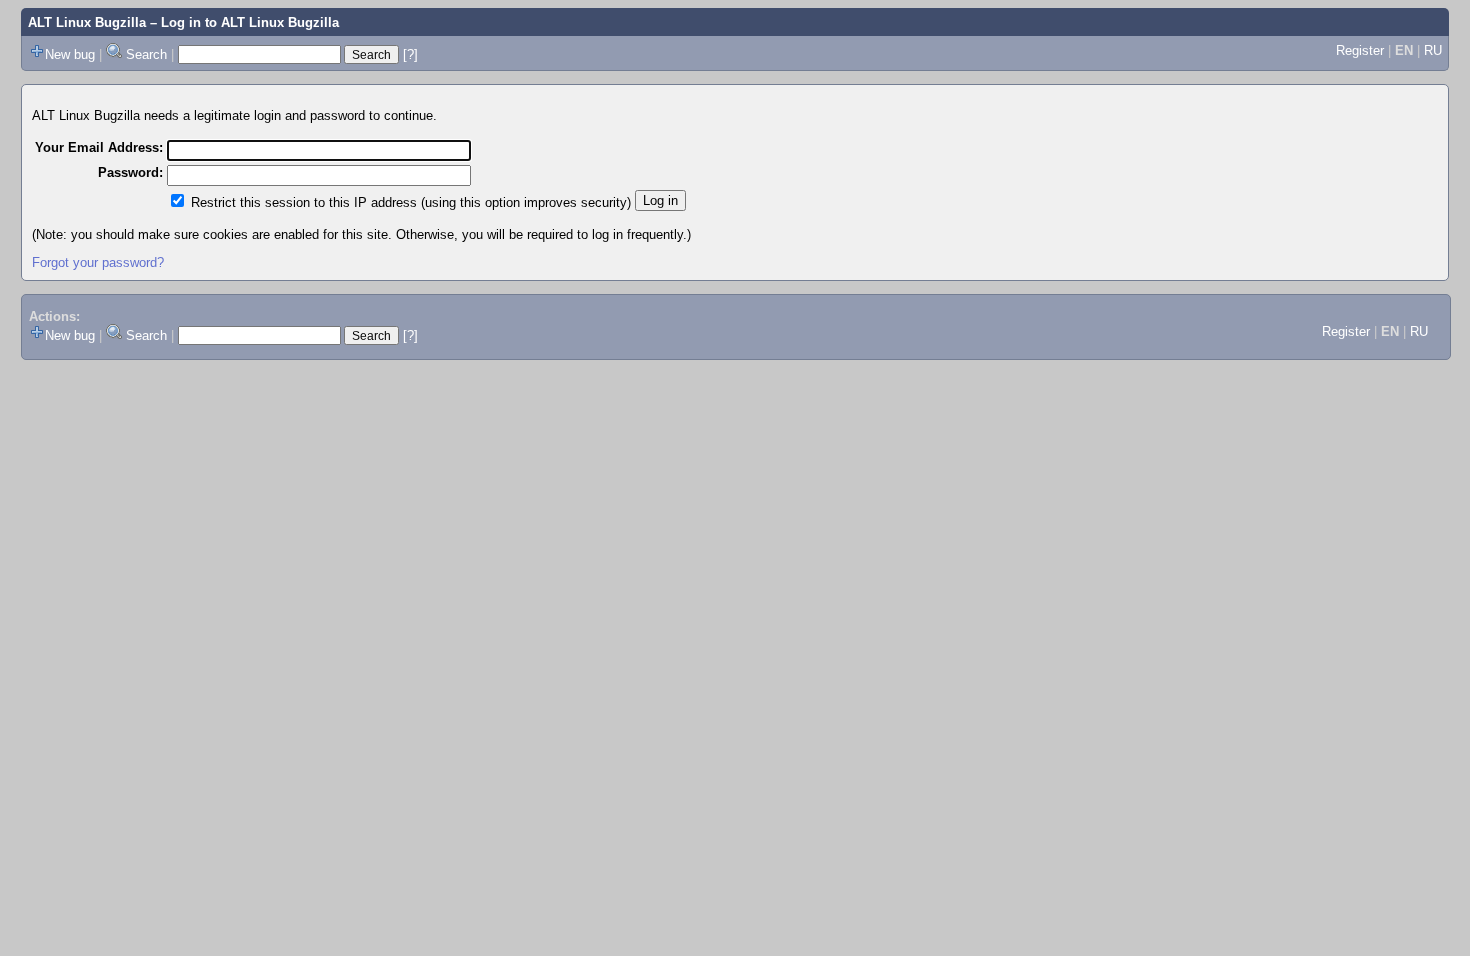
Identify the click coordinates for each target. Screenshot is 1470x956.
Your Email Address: (99, 147)
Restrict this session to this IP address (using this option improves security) (411, 202)
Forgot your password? (98, 262)
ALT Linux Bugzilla (87, 22)
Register (1360, 50)
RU (1433, 50)
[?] (410, 54)
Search (146, 54)
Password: (130, 172)
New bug (70, 54)
